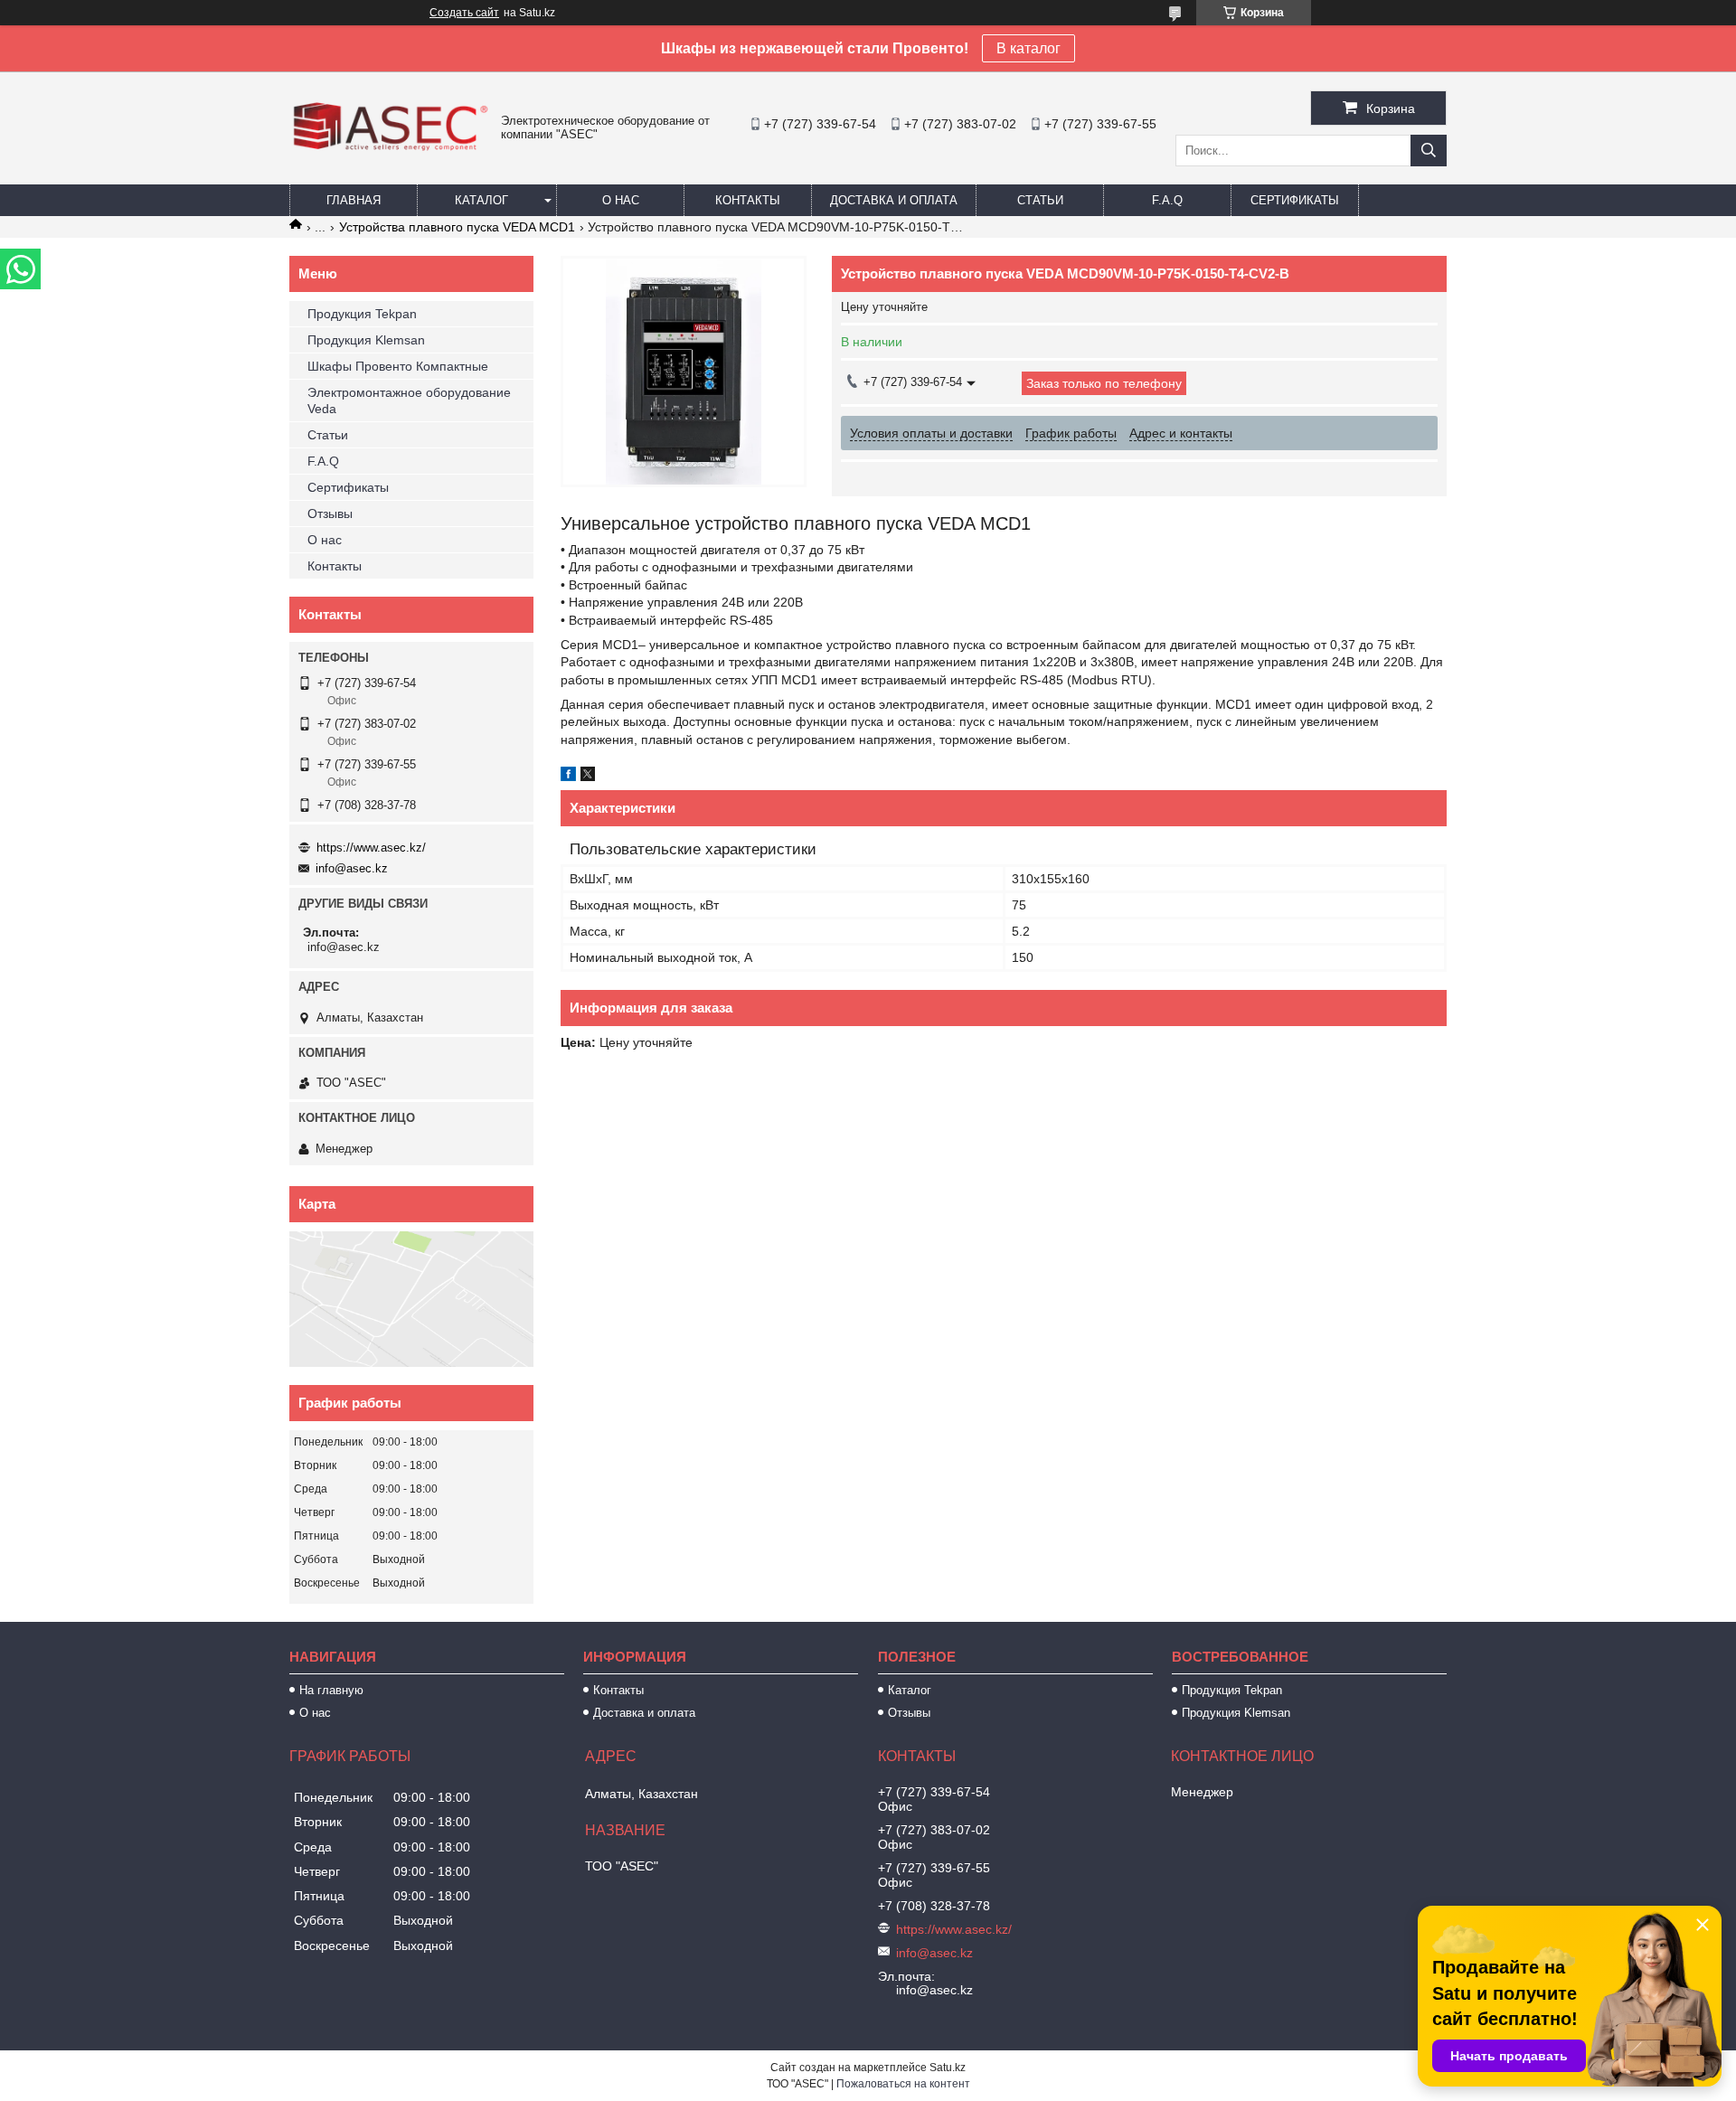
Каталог (481, 200)
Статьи (1040, 200)
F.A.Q (1167, 200)
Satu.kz (948, 2068)
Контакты (748, 200)
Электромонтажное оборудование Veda (409, 400)
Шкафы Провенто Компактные (398, 366)
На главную (331, 1690)
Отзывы (330, 513)
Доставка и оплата (894, 200)
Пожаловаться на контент (903, 2084)
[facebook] (568, 777)
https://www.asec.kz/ (371, 848)
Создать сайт (464, 13)
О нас (621, 200)
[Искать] (1429, 151)
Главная (354, 200)
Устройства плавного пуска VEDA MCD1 (457, 227)
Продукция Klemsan (366, 340)
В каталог (1028, 48)
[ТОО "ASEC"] (391, 153)
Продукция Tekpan (362, 314)
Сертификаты (1295, 200)
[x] (588, 777)
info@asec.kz (352, 868)
